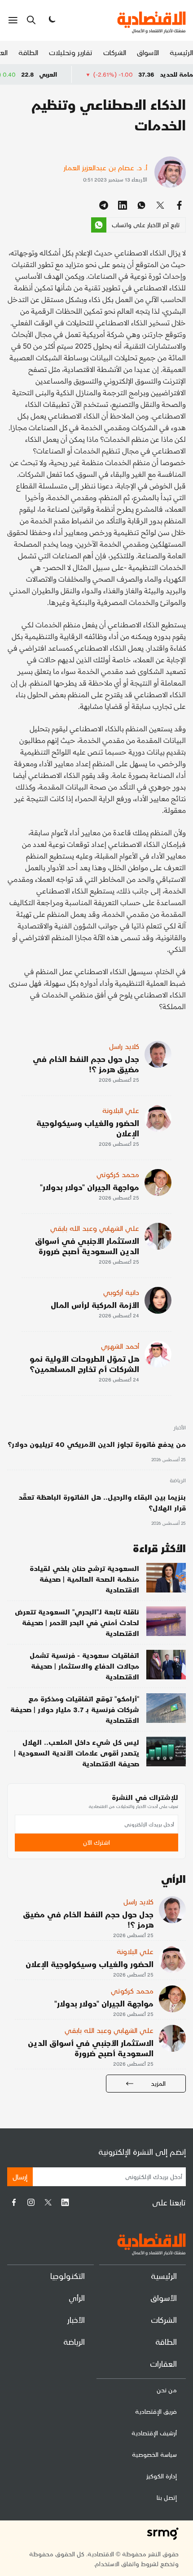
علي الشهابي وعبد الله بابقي (95, 1228)
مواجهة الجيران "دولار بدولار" (90, 1187)
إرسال (20, 2177)
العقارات (163, 2363)
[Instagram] (31, 2202)
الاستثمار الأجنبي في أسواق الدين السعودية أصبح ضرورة (87, 1246)
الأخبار (180, 1428)
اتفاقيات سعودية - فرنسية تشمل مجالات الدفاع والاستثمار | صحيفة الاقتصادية (84, 1666)
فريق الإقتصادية (156, 2411)
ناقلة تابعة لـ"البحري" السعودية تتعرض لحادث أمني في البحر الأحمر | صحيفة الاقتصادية (77, 1622)
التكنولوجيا (68, 2276)
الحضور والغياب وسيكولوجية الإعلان (88, 1128)
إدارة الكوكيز (162, 2476)
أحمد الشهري (120, 1346)
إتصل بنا (167, 2497)
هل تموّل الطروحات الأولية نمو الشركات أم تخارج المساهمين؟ (84, 1364)
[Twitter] (48, 2202)
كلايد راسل (124, 1046)
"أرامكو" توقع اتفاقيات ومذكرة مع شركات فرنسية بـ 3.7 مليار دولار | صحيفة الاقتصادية (75, 1709)
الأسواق (148, 52)
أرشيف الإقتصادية (154, 2433)
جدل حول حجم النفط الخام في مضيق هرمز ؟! (86, 1064)
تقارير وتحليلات (71, 52)
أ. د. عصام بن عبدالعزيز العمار (105, 167)
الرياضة (178, 1481)
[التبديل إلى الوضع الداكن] (51, 20)
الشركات (115, 52)
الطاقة (28, 52)
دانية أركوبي (121, 1292)
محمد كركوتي (118, 1174)
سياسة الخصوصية (154, 2454)
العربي (77, 74)
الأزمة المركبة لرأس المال (95, 1305)
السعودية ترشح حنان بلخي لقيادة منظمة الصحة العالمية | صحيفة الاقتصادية (84, 1579)
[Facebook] (14, 2202)
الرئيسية (181, 52)
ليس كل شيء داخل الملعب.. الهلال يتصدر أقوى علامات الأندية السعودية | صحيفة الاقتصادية (77, 1753)
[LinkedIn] (65, 2202)
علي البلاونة (121, 1110)
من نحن (167, 2390)
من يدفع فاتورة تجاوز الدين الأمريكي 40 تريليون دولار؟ (97, 1444)
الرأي (77, 2298)
